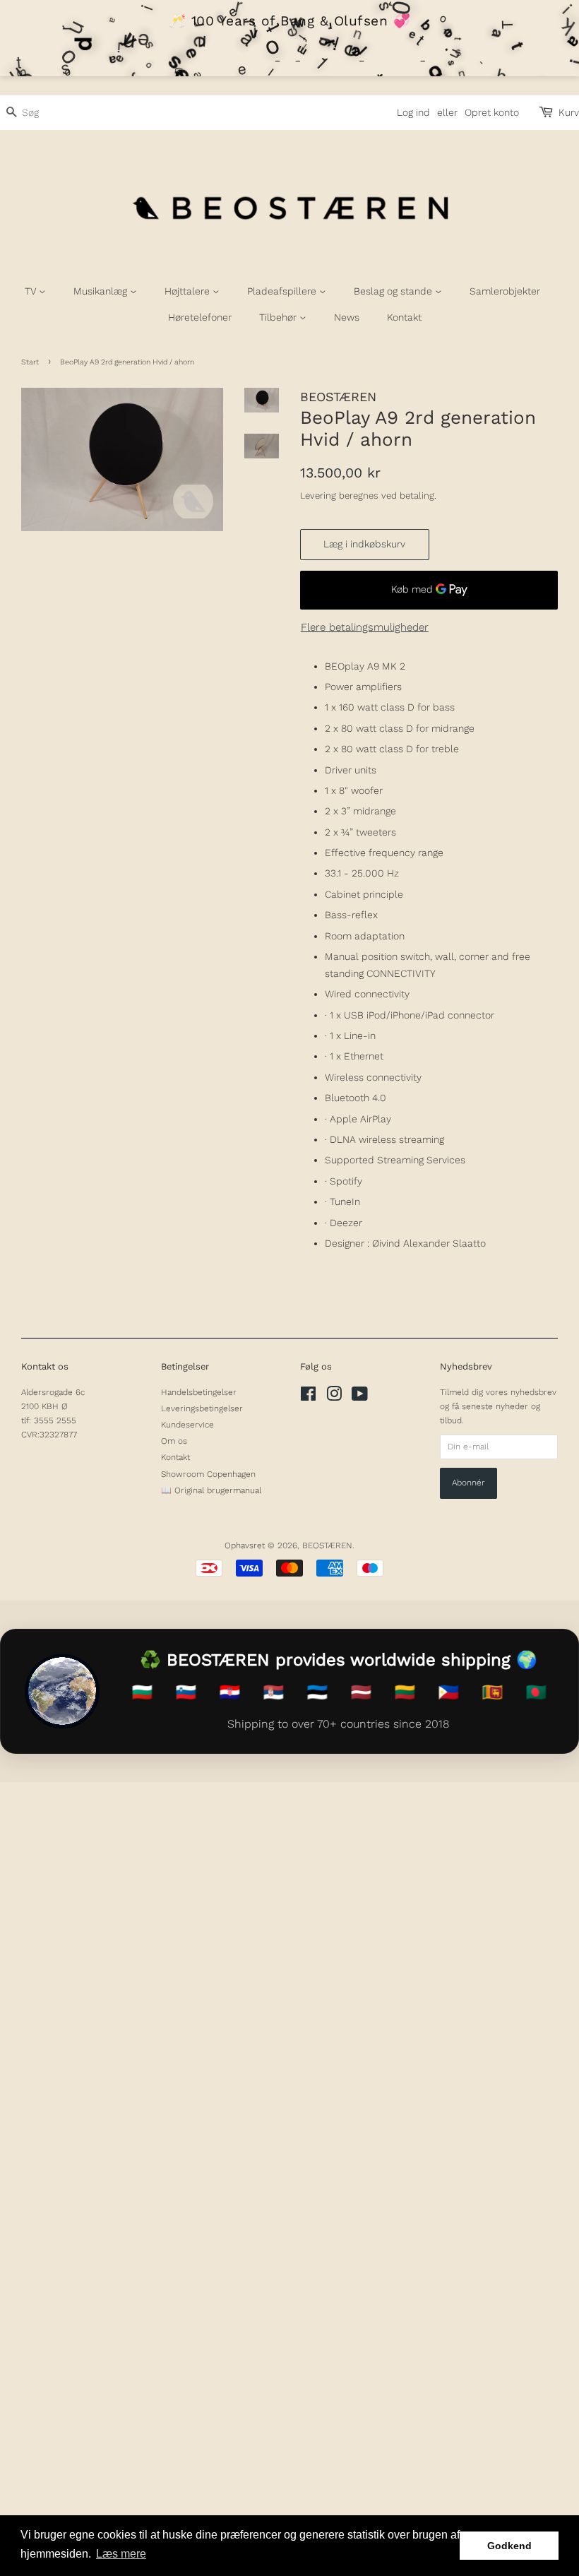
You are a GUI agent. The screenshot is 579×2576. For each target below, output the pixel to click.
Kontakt (404, 317)
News (347, 317)
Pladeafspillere (283, 291)
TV (32, 291)
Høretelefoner (200, 317)
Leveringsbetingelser (202, 1408)
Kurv (569, 112)
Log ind (413, 112)
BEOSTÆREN (327, 1545)
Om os (174, 1441)
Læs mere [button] (121, 2554)
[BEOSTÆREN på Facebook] (308, 1397)
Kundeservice (187, 1425)
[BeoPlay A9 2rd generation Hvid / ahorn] (122, 459)
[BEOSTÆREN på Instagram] (334, 1397)
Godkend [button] (509, 2546)
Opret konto (492, 112)
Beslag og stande (394, 291)
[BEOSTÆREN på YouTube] (360, 1397)
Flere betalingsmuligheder (365, 627)
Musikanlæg (102, 291)
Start (30, 362)
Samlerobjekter (505, 291)
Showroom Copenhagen (208, 1474)
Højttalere (189, 291)
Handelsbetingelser (199, 1392)
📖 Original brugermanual (211, 1490)
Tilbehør (279, 317)
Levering (318, 495)
